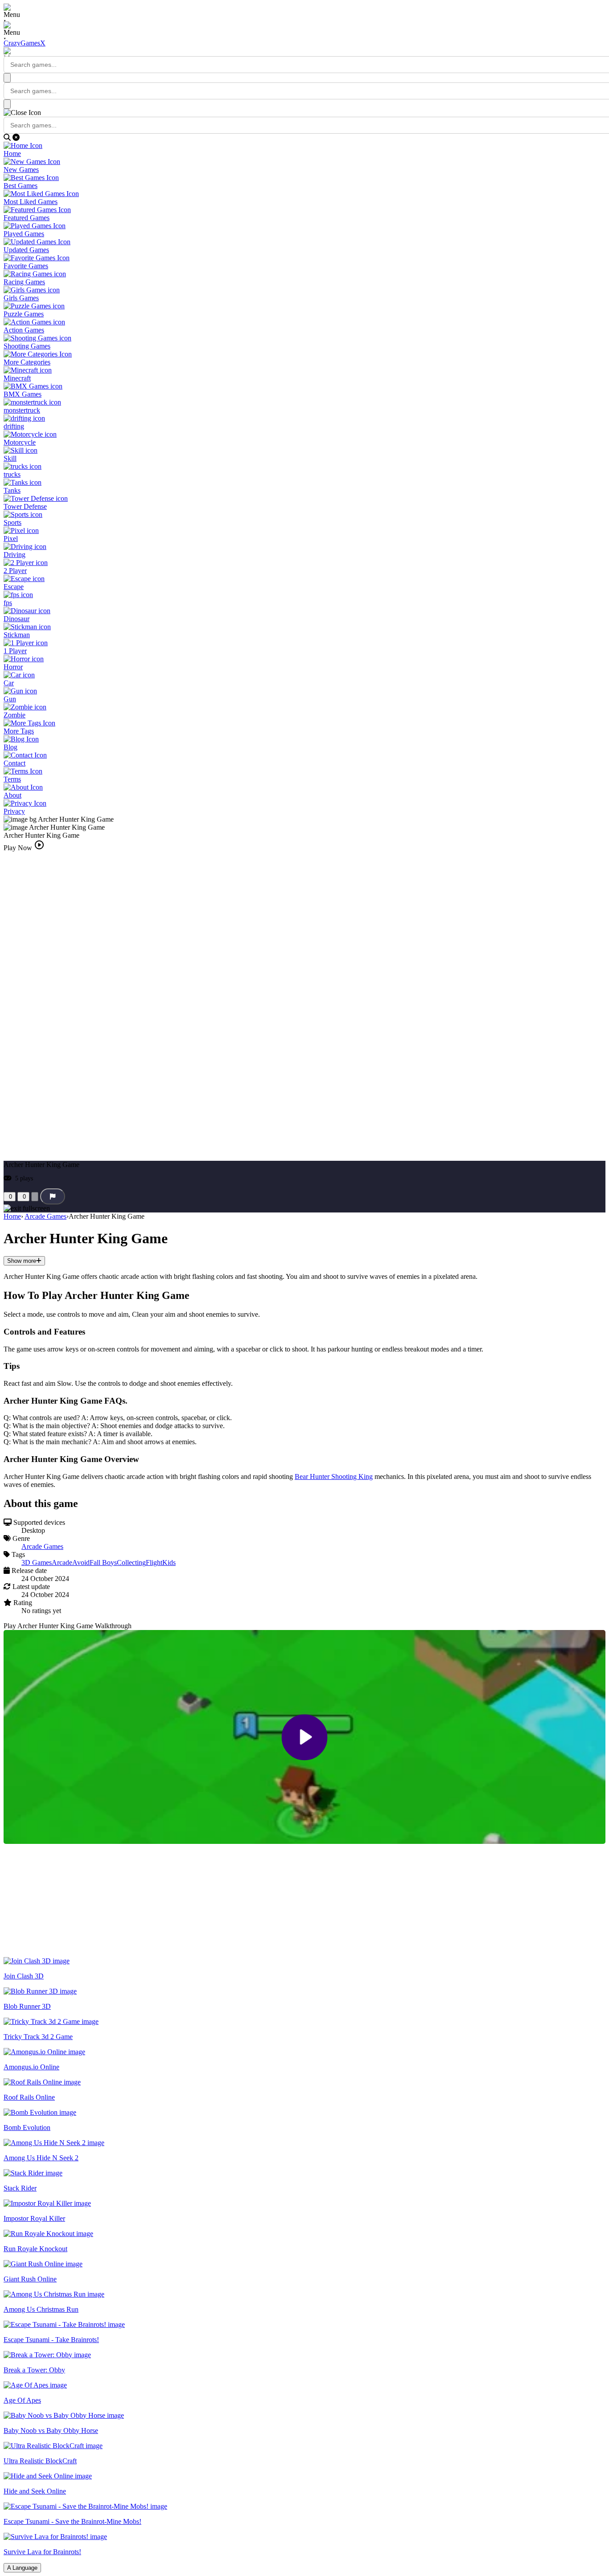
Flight (154, 1562)
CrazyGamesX (25, 43)
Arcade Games (45, 1216)
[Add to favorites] (35, 1197)
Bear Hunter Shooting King (334, 1476)
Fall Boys (103, 1562)
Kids (169, 1562)
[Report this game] (53, 1196)
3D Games (37, 1562)
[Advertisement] (70, 1900)
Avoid (81, 1562)
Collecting (131, 1562)
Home (12, 1216)
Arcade (62, 1562)
